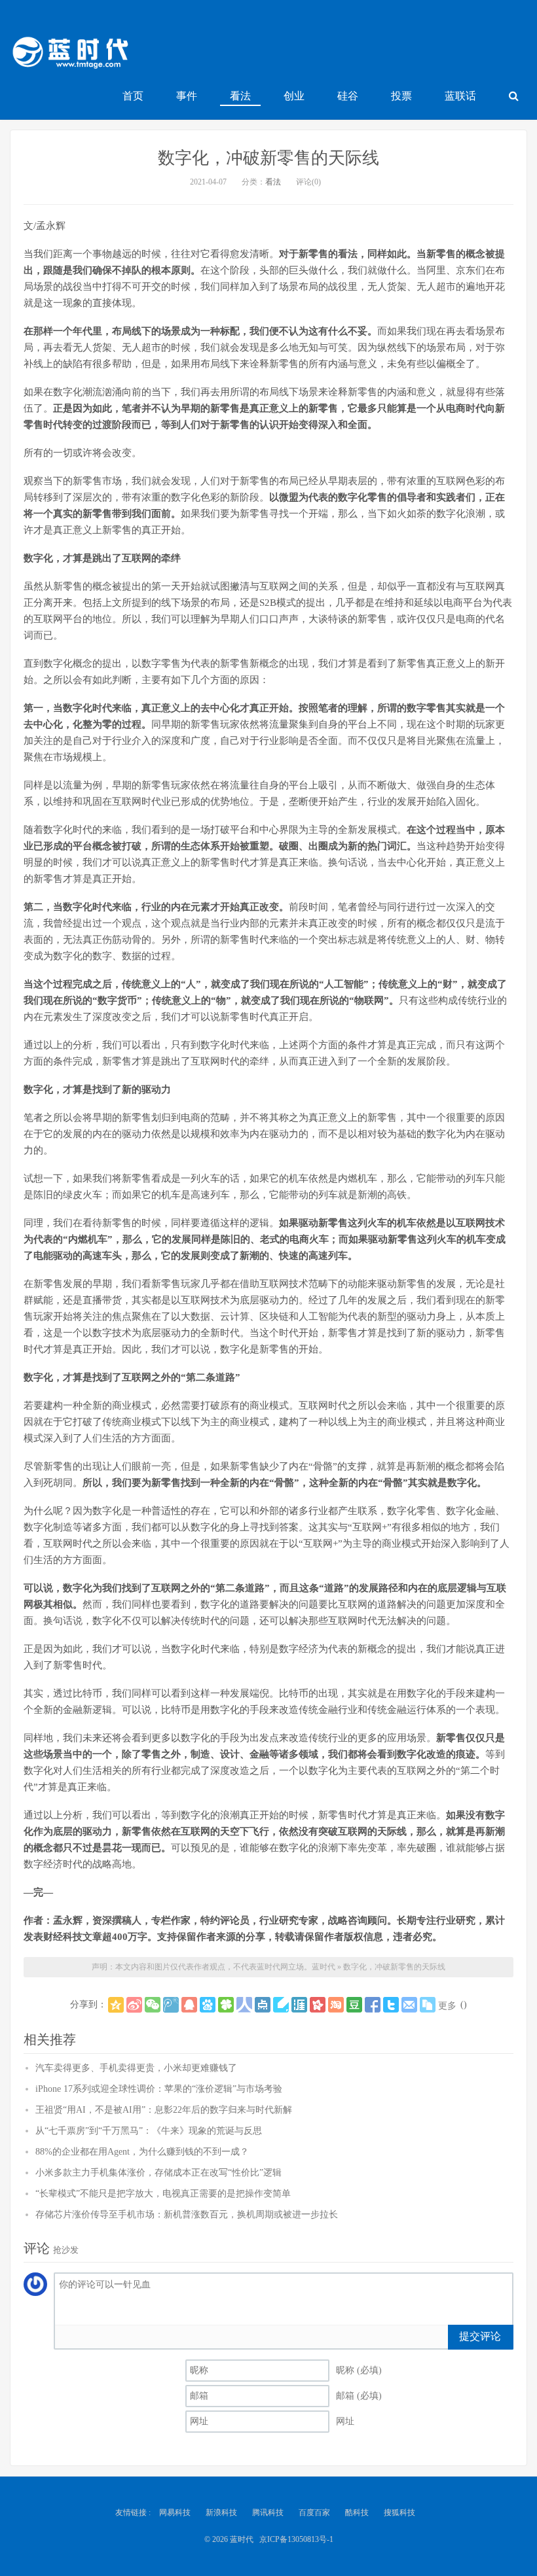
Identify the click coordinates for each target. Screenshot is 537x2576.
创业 (294, 96)
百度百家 (314, 2513)
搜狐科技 (399, 2513)
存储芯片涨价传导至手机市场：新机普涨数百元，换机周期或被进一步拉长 (187, 2214)
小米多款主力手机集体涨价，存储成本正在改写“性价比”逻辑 (158, 2173)
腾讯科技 (268, 2513)
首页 (133, 96)
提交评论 (480, 2336)
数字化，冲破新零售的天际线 (268, 158)
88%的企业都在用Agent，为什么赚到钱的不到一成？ (142, 2152)
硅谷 (348, 96)
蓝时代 (69, 56)
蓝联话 (460, 96)
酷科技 (357, 2513)
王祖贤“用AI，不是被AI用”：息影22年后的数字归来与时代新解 (164, 2110)
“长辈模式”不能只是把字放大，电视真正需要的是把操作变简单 (163, 2194)
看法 (240, 96)
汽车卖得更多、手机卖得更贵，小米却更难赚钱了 (136, 2068)
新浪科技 (221, 2513)
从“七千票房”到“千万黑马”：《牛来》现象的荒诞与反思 (149, 2131)
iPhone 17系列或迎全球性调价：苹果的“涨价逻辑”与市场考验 (159, 2089)
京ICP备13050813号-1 (296, 2539)
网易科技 (175, 2513)
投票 (401, 96)
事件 (187, 96)
